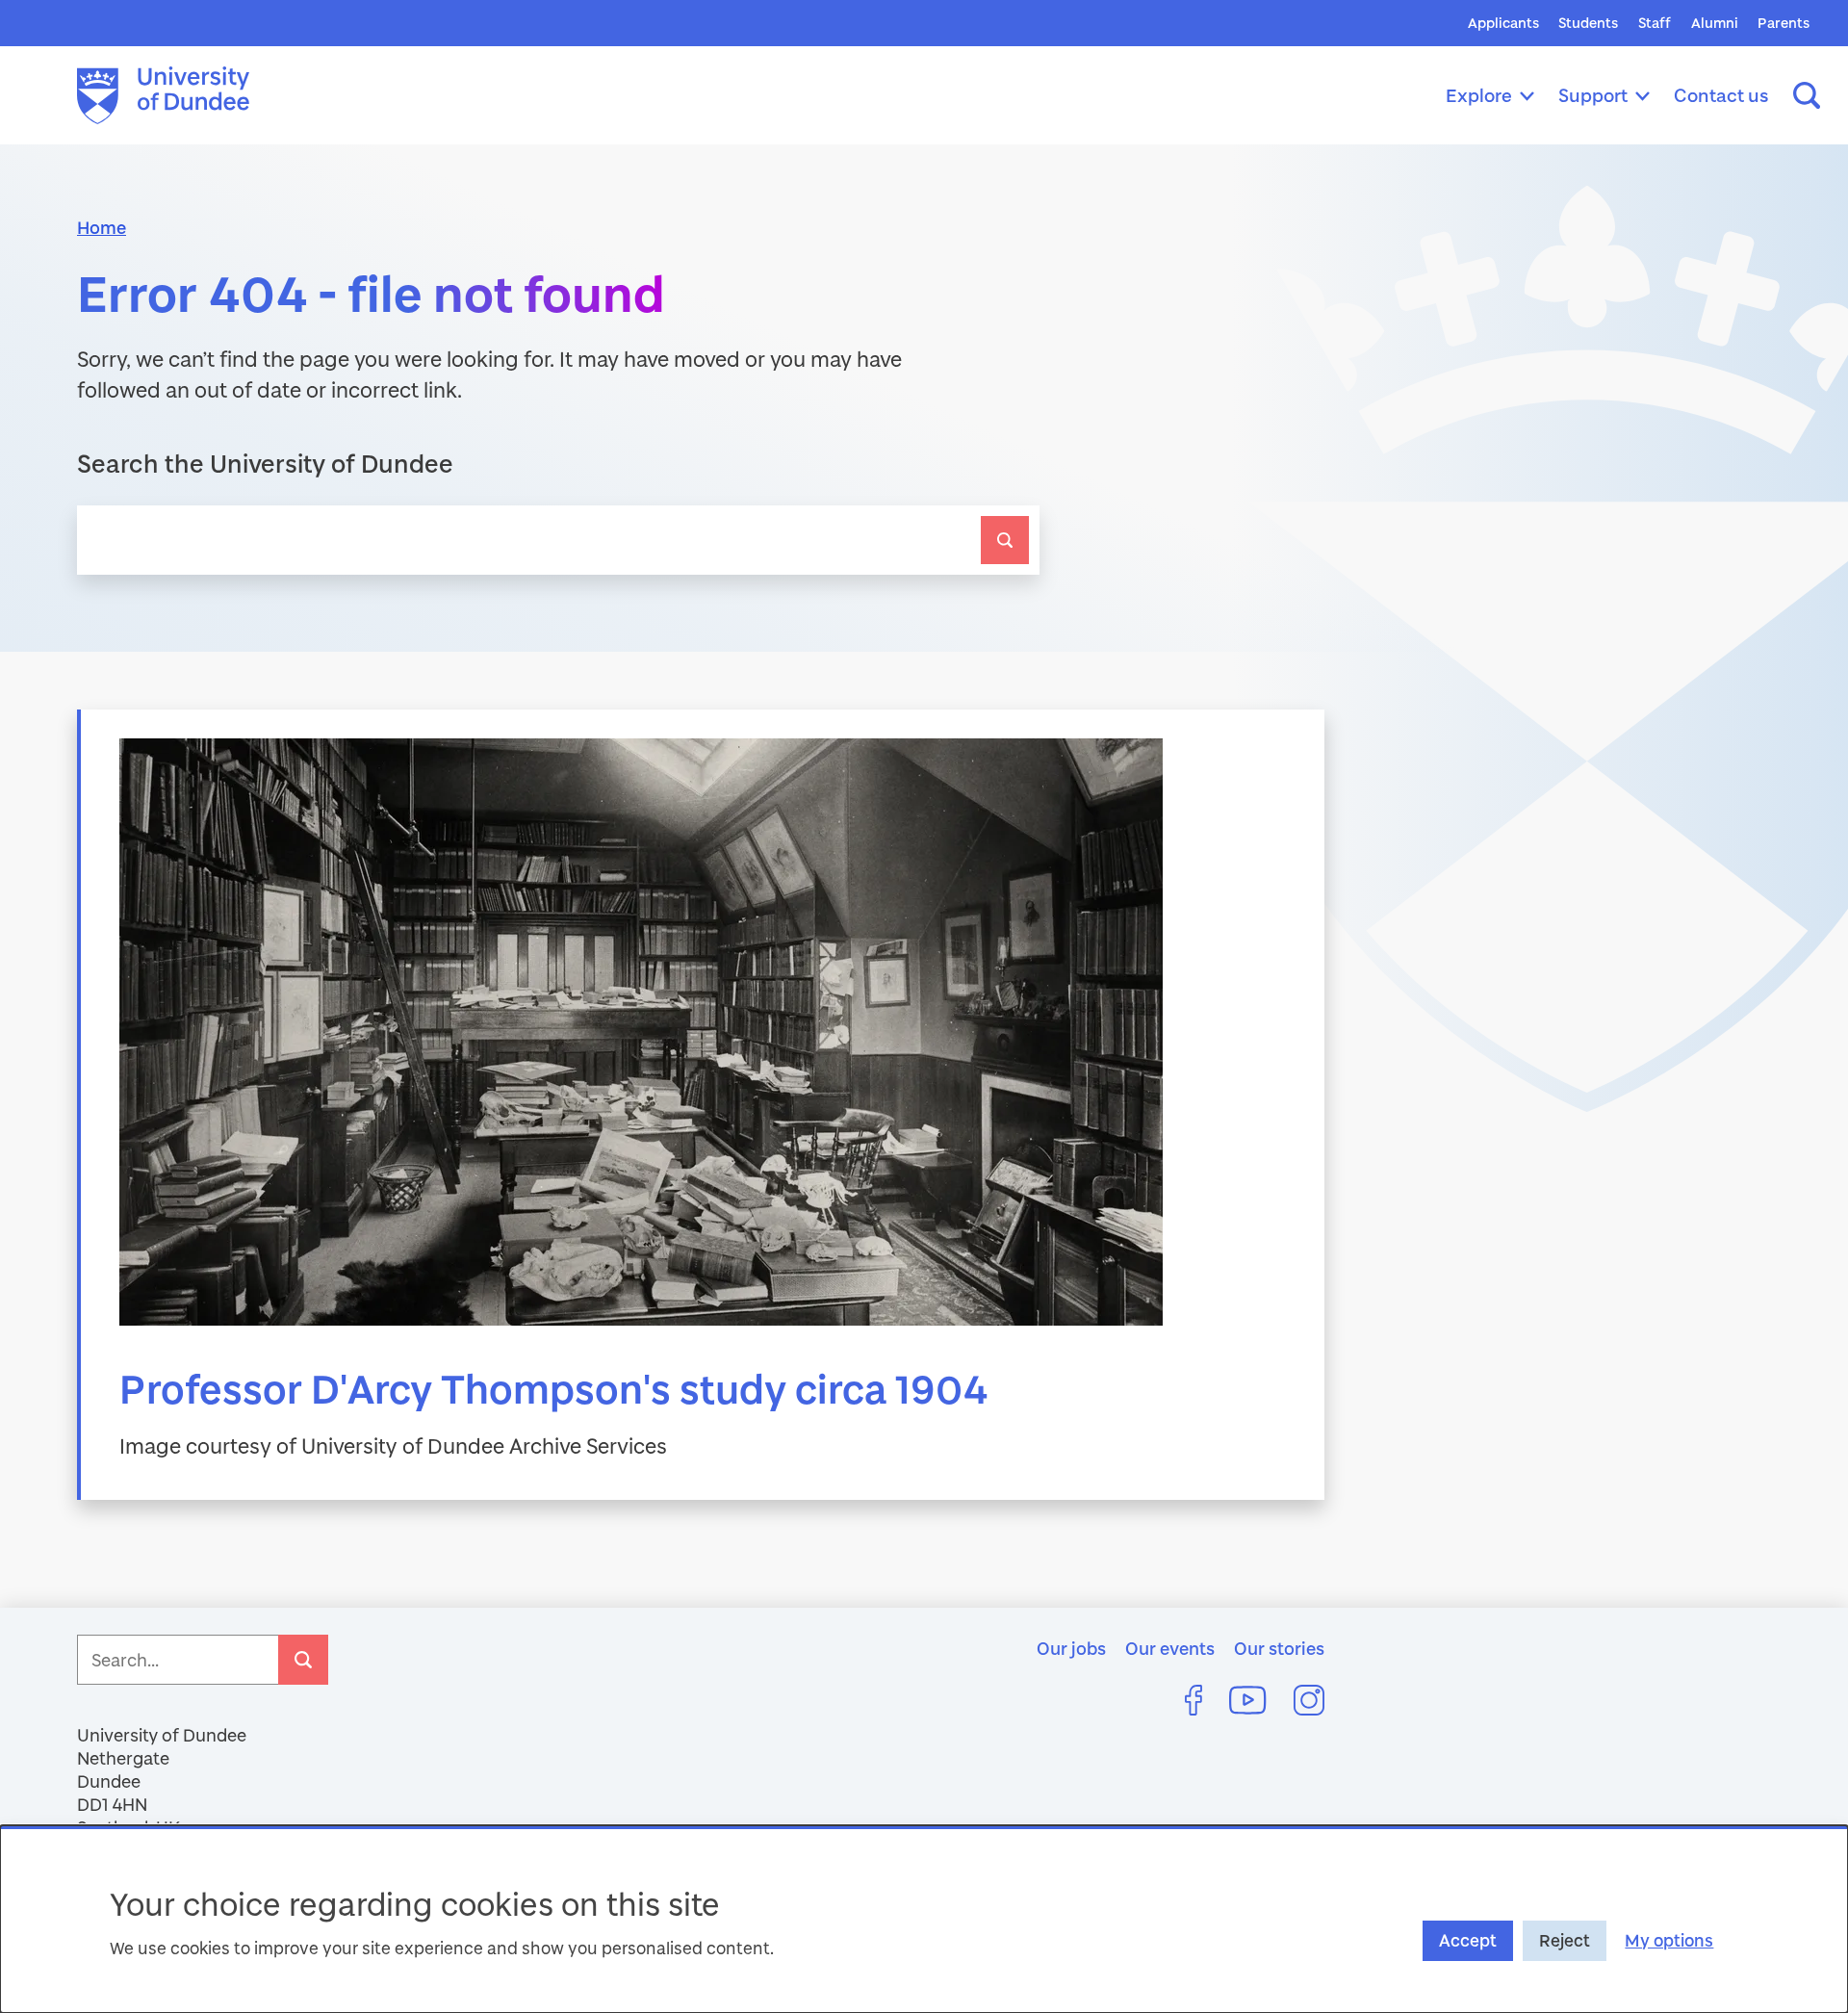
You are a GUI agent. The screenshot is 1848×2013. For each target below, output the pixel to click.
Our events (1170, 1648)
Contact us (1721, 95)
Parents (1784, 23)
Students (1588, 23)
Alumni (1715, 23)
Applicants (1503, 23)
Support (1593, 95)
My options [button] (1669, 1940)
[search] (1005, 540)
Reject (1565, 1940)
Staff (1655, 23)
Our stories (1279, 1648)
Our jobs (1071, 1648)
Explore (1479, 95)
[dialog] (924, 1919)
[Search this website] (1807, 95)
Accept (1468, 1940)
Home (102, 227)
